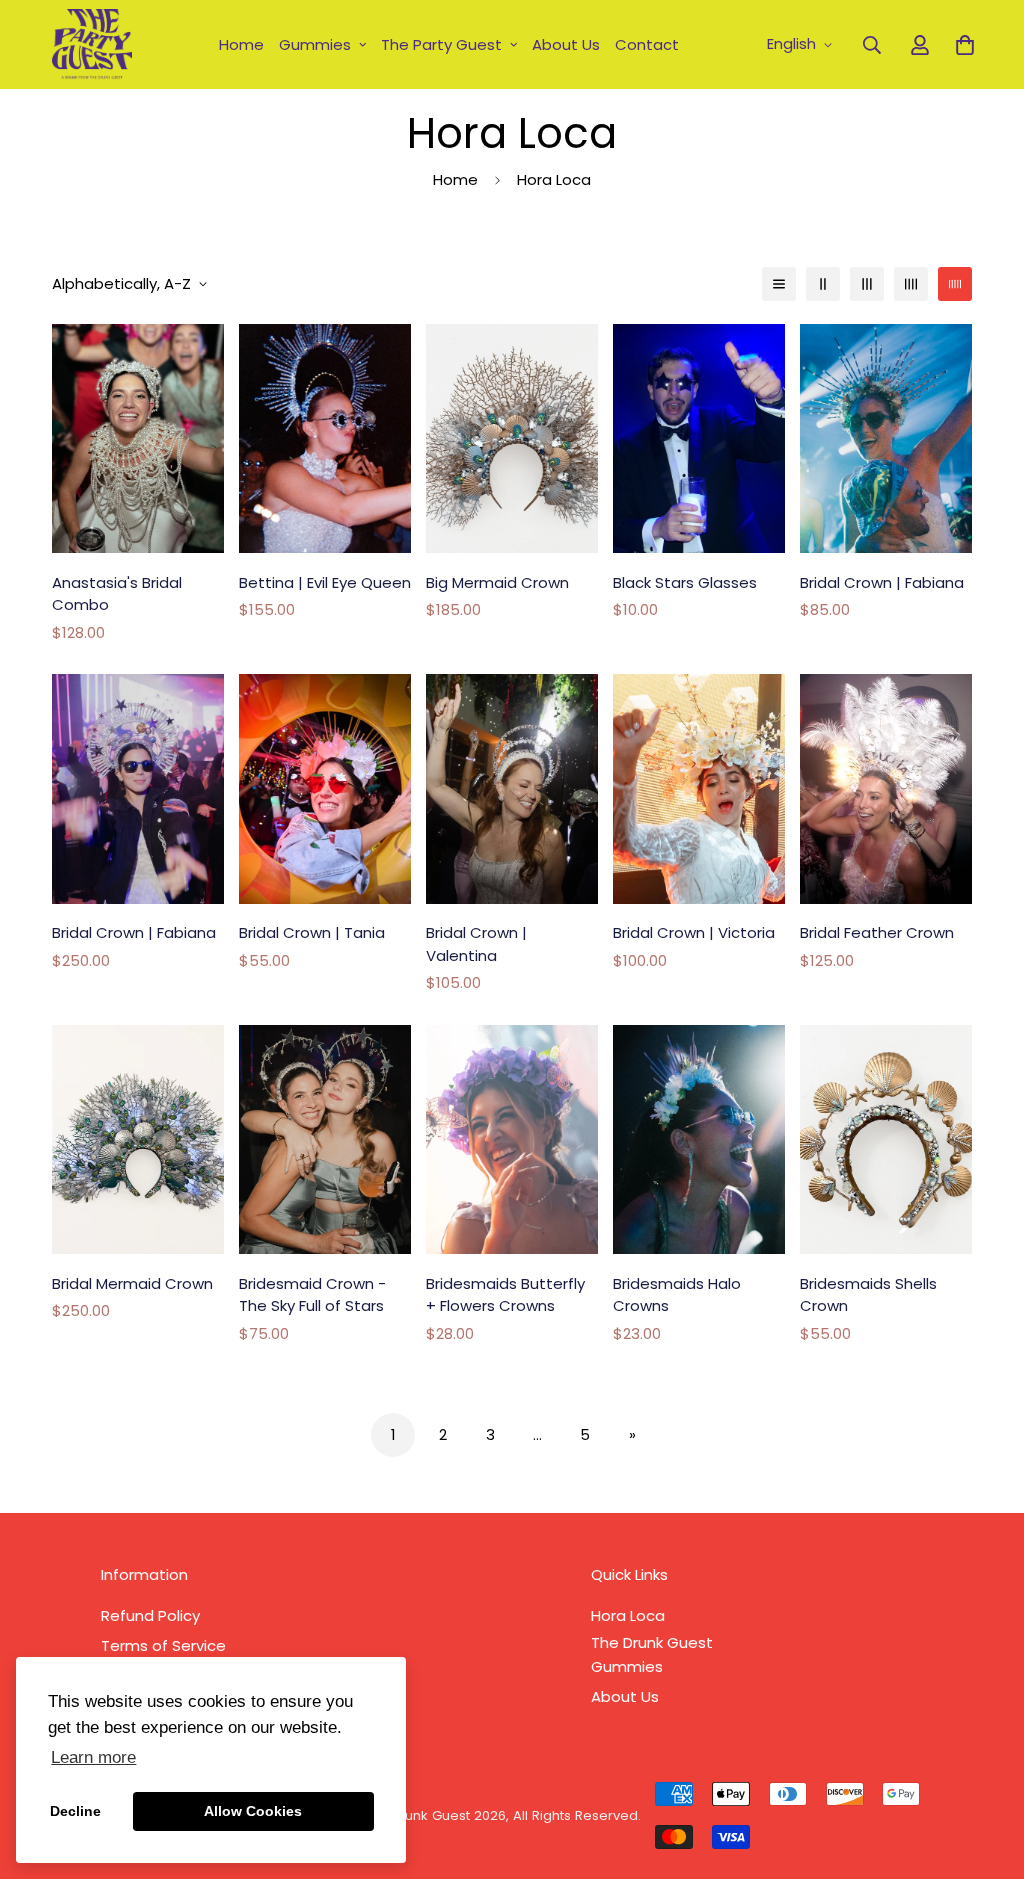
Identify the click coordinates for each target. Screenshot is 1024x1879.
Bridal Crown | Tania (312, 932)
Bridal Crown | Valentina (476, 944)
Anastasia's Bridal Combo (117, 594)
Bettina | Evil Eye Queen (325, 582)
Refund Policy (150, 1615)
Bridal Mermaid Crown (132, 1283)
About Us (566, 44)
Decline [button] (75, 1811)
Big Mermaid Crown (497, 582)
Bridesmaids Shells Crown (868, 1295)
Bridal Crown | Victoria (694, 932)
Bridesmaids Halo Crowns (677, 1295)
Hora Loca (628, 1615)
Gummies (315, 44)
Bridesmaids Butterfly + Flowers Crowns (505, 1295)
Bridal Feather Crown (877, 932)
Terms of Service (163, 1645)
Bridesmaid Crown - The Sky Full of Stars (312, 1295)
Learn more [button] (93, 1757)
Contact (647, 44)
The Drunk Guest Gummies (652, 1654)
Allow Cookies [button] (253, 1811)
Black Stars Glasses (685, 582)
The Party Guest (441, 44)
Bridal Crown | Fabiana (882, 582)
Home (241, 44)
